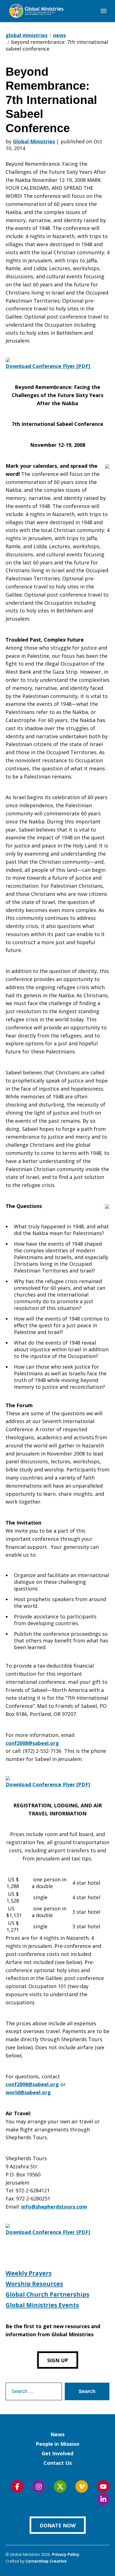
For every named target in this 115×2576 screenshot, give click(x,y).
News (57, 2434)
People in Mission (57, 2444)
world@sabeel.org (28, 2092)
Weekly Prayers (29, 2273)
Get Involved (57, 2453)
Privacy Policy (66, 2554)
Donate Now (58, 2525)
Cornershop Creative (46, 2561)
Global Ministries (34, 141)
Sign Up (58, 2360)
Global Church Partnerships (47, 2294)
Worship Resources (34, 2284)
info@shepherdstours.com (54, 2207)
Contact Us (58, 2463)
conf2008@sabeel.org (32, 1743)
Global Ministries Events (42, 2305)
